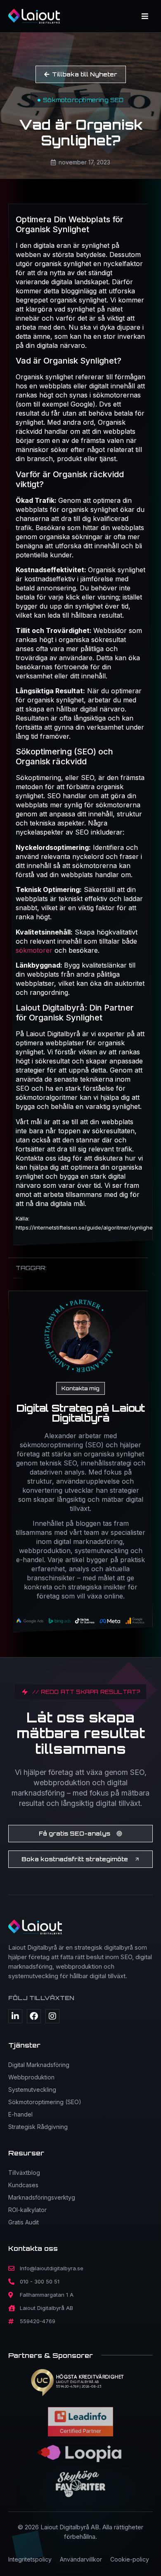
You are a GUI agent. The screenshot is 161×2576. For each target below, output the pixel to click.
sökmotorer (35, 950)
